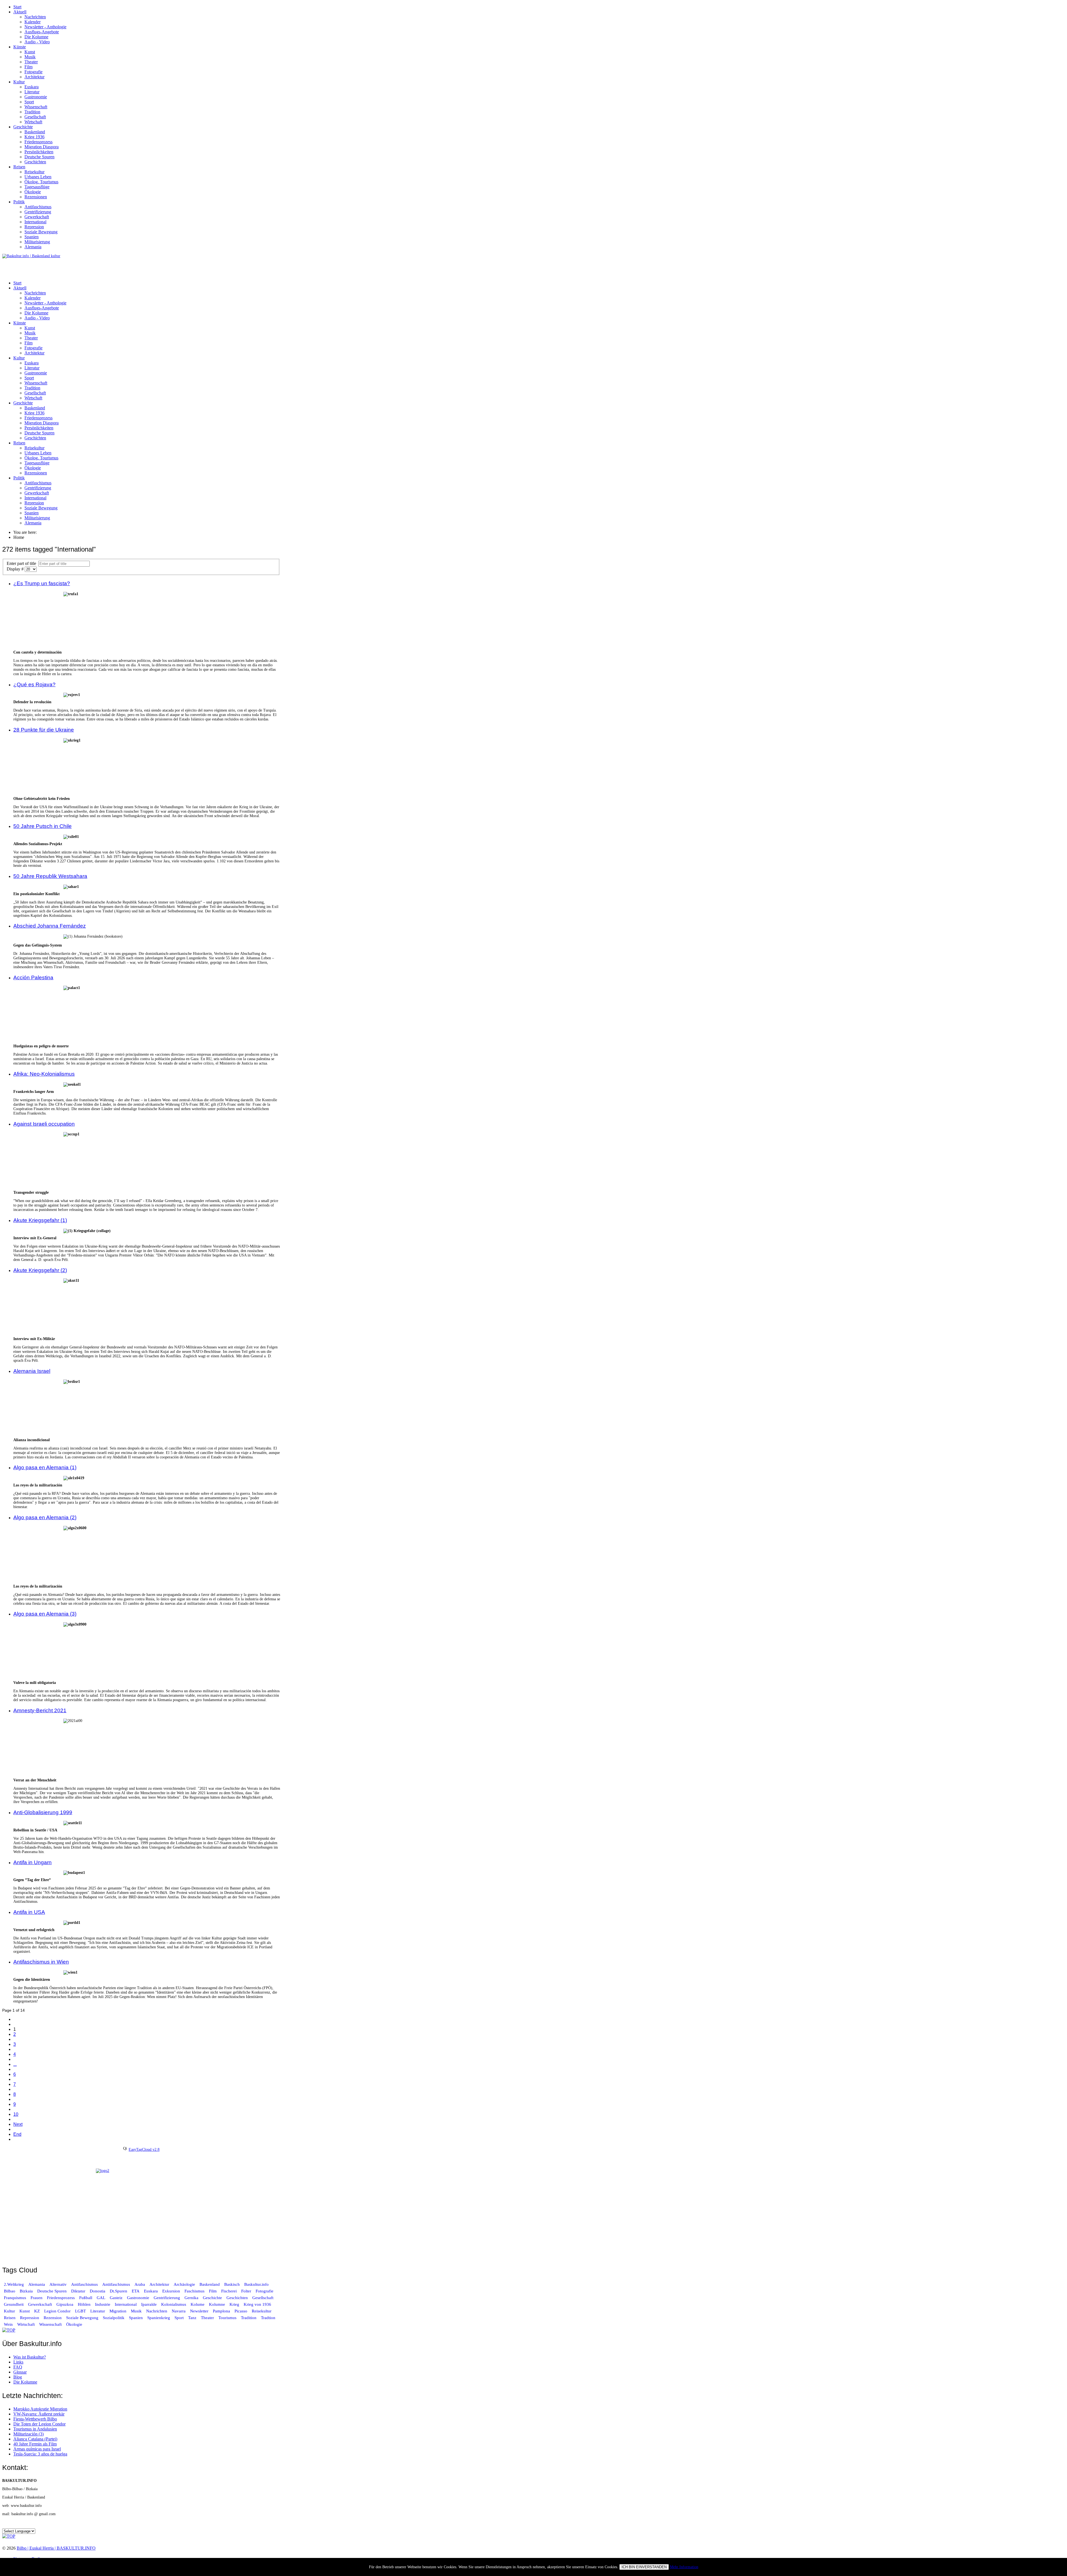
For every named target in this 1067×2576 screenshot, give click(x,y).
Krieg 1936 (34, 137)
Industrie (103, 2304)
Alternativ (58, 2284)
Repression (34, 227)
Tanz (192, 2318)
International (35, 222)
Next (18, 2124)
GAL (101, 2298)
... (15, 2064)
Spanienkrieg (159, 2318)
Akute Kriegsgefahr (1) (40, 1220)
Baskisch (232, 2284)
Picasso (241, 2311)
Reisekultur (34, 172)
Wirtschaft (33, 122)
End (17, 2134)
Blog (18, 2377)
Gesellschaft (35, 117)
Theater (31, 62)
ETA (136, 2291)
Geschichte (23, 127)
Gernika (191, 2298)
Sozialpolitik (114, 2318)
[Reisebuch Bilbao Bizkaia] (141, 2214)
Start (17, 7)
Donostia (98, 2291)
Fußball (86, 2298)
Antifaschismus (38, 207)
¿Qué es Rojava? (34, 684)
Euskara (32, 87)
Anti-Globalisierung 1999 (43, 1812)
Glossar (20, 2372)
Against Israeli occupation (44, 1124)
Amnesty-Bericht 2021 (40, 1710)
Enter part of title (23, 563)
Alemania (33, 247)
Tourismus (227, 2318)
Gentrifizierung (38, 212)
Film (28, 67)
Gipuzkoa (65, 2304)
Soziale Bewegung (41, 232)
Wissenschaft (36, 107)
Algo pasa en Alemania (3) (45, 1614)
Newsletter (199, 2311)
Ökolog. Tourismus (41, 182)
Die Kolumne (36, 37)
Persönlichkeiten (39, 152)
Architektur (34, 77)
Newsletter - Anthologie (45, 27)
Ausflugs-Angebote (42, 32)
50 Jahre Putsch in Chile (43, 826)
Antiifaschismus (116, 2284)
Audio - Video (37, 42)
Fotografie (33, 72)
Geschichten (35, 162)
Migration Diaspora (42, 147)
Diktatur (78, 2291)
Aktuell (20, 12)
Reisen (19, 167)
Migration (118, 2311)
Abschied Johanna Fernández (50, 926)
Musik (30, 57)
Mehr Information (684, 2567)
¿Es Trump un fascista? (42, 583)
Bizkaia (26, 2291)
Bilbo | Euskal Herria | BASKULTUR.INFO (56, 2548)
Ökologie (33, 192)
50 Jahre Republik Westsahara (50, 876)
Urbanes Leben (38, 177)
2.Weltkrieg (14, 2284)
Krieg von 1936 (257, 2304)
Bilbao (10, 2291)
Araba (140, 2284)
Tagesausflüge (37, 187)
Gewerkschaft (37, 217)
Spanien (32, 237)
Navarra (179, 2311)
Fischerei (229, 2291)
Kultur (19, 82)
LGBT (80, 2311)
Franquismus (15, 2298)
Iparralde (149, 2304)
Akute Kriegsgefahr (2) (40, 1270)
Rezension (53, 2318)
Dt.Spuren (119, 2291)
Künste (20, 47)
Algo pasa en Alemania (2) (45, 1517)
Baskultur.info (256, 2284)
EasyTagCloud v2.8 (144, 2150)
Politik (19, 202)
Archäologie (184, 2284)
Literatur (32, 92)
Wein (8, 2324)
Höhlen (84, 2304)
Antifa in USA (29, 1912)
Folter (246, 2291)
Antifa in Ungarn (33, 1862)
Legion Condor (57, 2311)
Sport (29, 102)
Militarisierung (37, 242)
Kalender (33, 22)
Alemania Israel (32, 1371)
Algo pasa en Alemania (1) (45, 1467)
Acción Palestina (33, 977)
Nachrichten (35, 17)
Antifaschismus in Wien (41, 1962)
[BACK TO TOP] (9, 2330)
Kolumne (217, 2304)
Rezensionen (36, 197)
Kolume (198, 2304)
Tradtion (268, 2318)
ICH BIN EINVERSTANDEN (644, 2567)
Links (18, 2362)
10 (16, 2114)
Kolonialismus (174, 2304)
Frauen (37, 2298)
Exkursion (171, 2291)
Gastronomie (36, 97)
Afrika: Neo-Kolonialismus (44, 1074)
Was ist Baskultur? (30, 2357)
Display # (16, 569)
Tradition (32, 112)
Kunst (30, 52)
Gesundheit (14, 2304)
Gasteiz (116, 2298)
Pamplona (221, 2311)
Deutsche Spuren (39, 157)
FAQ (18, 2367)
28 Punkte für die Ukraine (44, 730)
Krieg (234, 2304)
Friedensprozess (38, 142)
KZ (38, 2311)
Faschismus (195, 2291)
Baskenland (35, 132)
